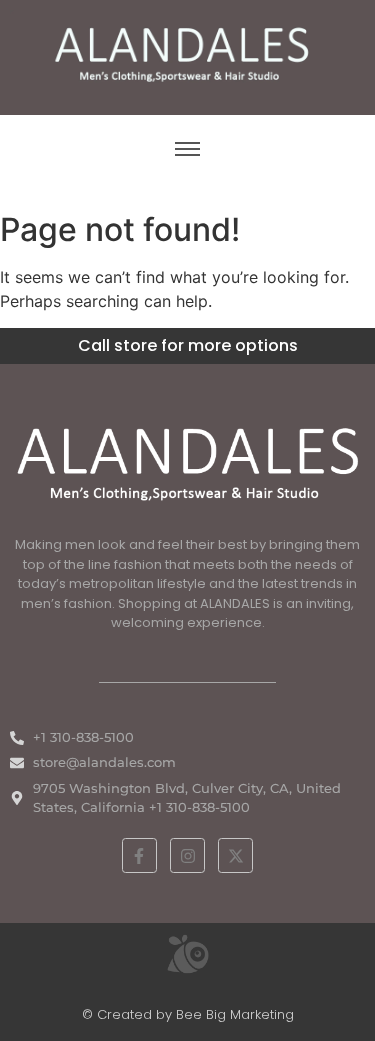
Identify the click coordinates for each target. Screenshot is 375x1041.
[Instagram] (187, 855)
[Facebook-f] (139, 855)
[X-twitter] (235, 855)
